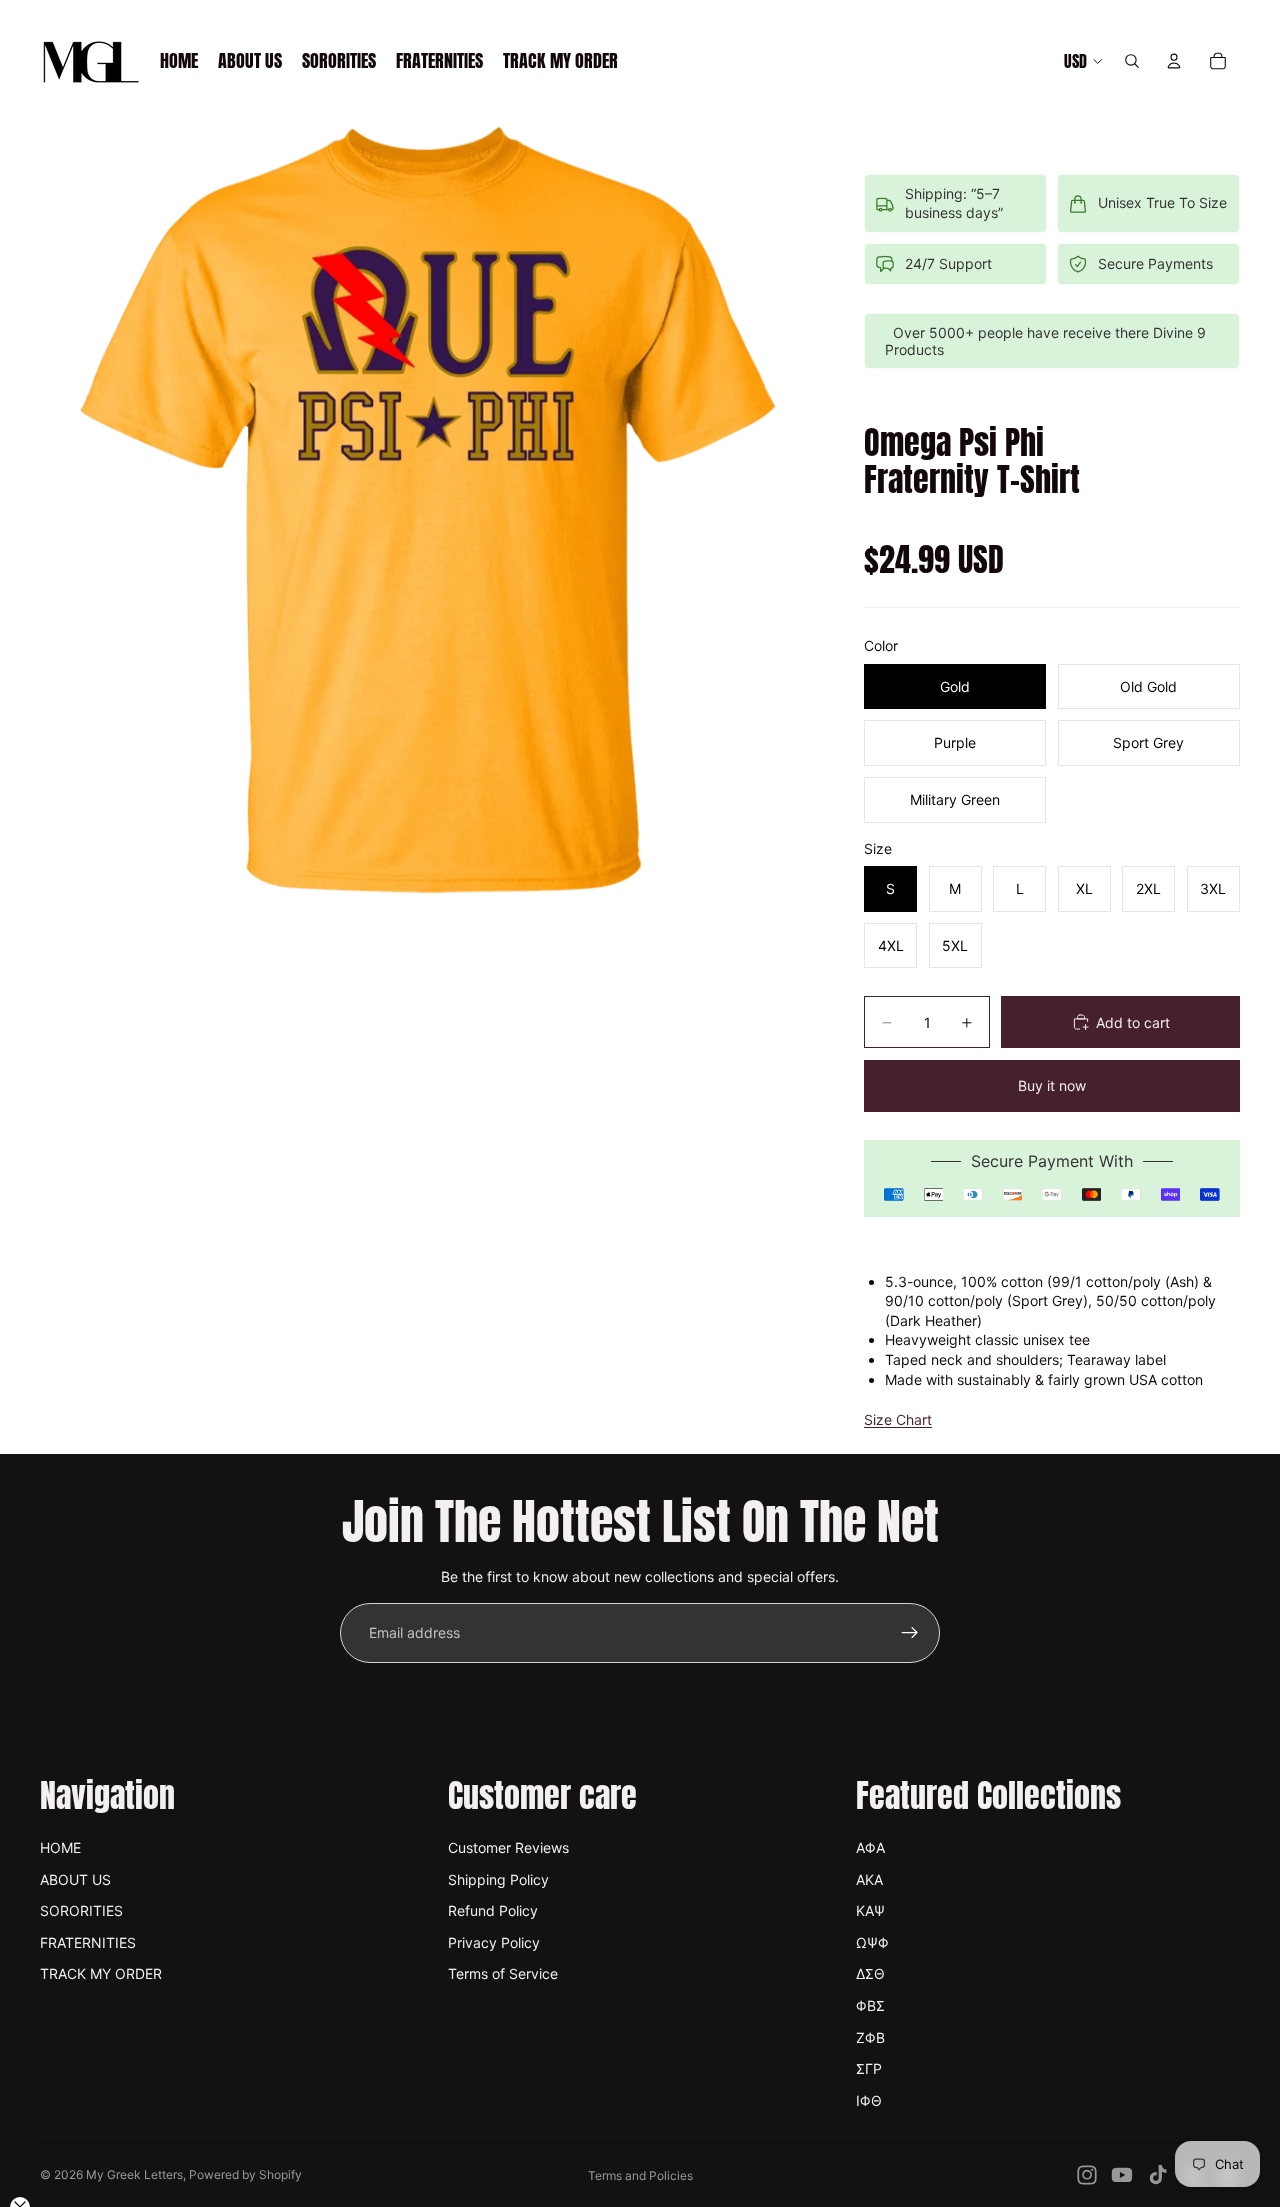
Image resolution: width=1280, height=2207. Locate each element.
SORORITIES (81, 1910)
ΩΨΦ (872, 1942)
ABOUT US (75, 1879)
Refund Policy (493, 1910)
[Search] (1132, 61)
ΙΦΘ (869, 2100)
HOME (60, 1847)
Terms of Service (503, 1973)
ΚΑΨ (870, 1910)
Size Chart (898, 1419)
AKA (869, 1879)
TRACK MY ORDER (101, 1973)
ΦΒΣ (870, 2005)
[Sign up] (910, 1633)
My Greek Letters (134, 2174)
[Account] (1174, 61)
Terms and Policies (640, 2175)
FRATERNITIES (88, 1942)
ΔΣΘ (870, 1973)
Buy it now (1052, 1085)
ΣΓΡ (869, 2068)
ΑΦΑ (870, 1847)
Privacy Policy (494, 1942)
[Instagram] (1087, 2175)
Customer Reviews (508, 1847)
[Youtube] (1122, 2175)
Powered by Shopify (245, 2174)
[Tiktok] (1158, 2175)
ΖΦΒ (870, 2037)
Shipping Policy (498, 1879)
